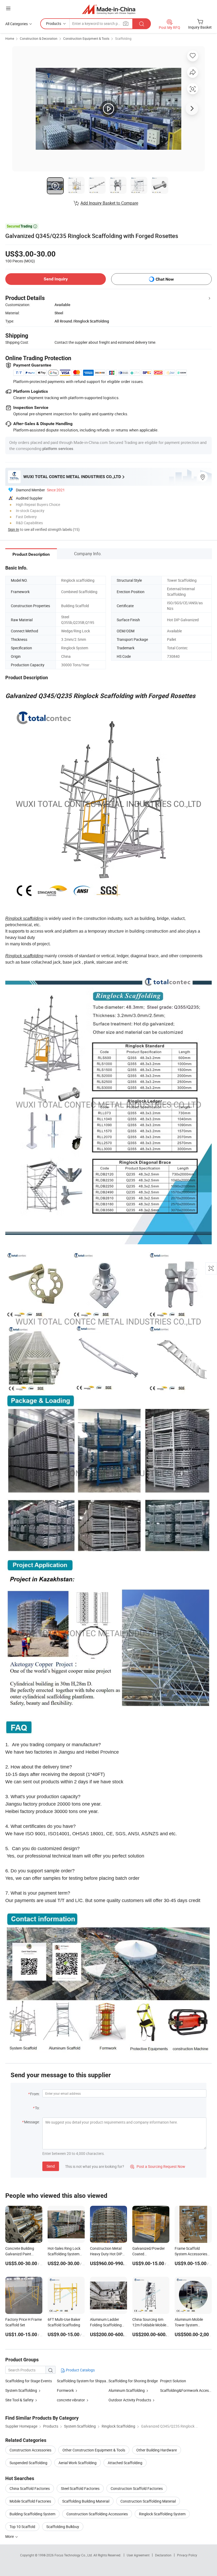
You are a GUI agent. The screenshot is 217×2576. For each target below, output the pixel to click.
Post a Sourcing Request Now (158, 2166)
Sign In (13, 529)
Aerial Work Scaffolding (78, 2463)
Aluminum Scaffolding (127, 2390)
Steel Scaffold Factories (80, 2488)
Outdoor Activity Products (130, 2400)
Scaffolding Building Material (86, 2501)
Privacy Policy (187, 2555)
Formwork (65, 2390)
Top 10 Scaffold (22, 2527)
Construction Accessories (30, 2450)
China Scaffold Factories (30, 2488)
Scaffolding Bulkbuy (63, 2527)
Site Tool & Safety (19, 2400)
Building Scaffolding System (32, 2514)
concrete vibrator (71, 2400)
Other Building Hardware (157, 2450)
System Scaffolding (21, 2390)
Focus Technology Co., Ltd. (74, 2555)
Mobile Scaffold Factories (30, 2501)
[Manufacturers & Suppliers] (109, 9)
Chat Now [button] (165, 279)
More (10, 2536)
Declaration (163, 2555)
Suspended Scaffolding (28, 2463)
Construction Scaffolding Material (148, 2501)
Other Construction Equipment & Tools (94, 2450)
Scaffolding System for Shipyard (83, 2381)
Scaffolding (123, 38)
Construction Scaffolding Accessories (97, 2514)
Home (10, 38)
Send (51, 2166)
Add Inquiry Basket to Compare (109, 203)
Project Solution (173, 2381)
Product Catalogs (80, 2370)
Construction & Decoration (39, 38)
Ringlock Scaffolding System (162, 2514)
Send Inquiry (56, 279)
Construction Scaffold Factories (137, 2488)
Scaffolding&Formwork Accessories (186, 2390)
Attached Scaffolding (125, 2463)
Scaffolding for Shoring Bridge (133, 2381)
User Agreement (138, 2555)
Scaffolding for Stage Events (29, 2381)
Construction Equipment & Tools (86, 38)
